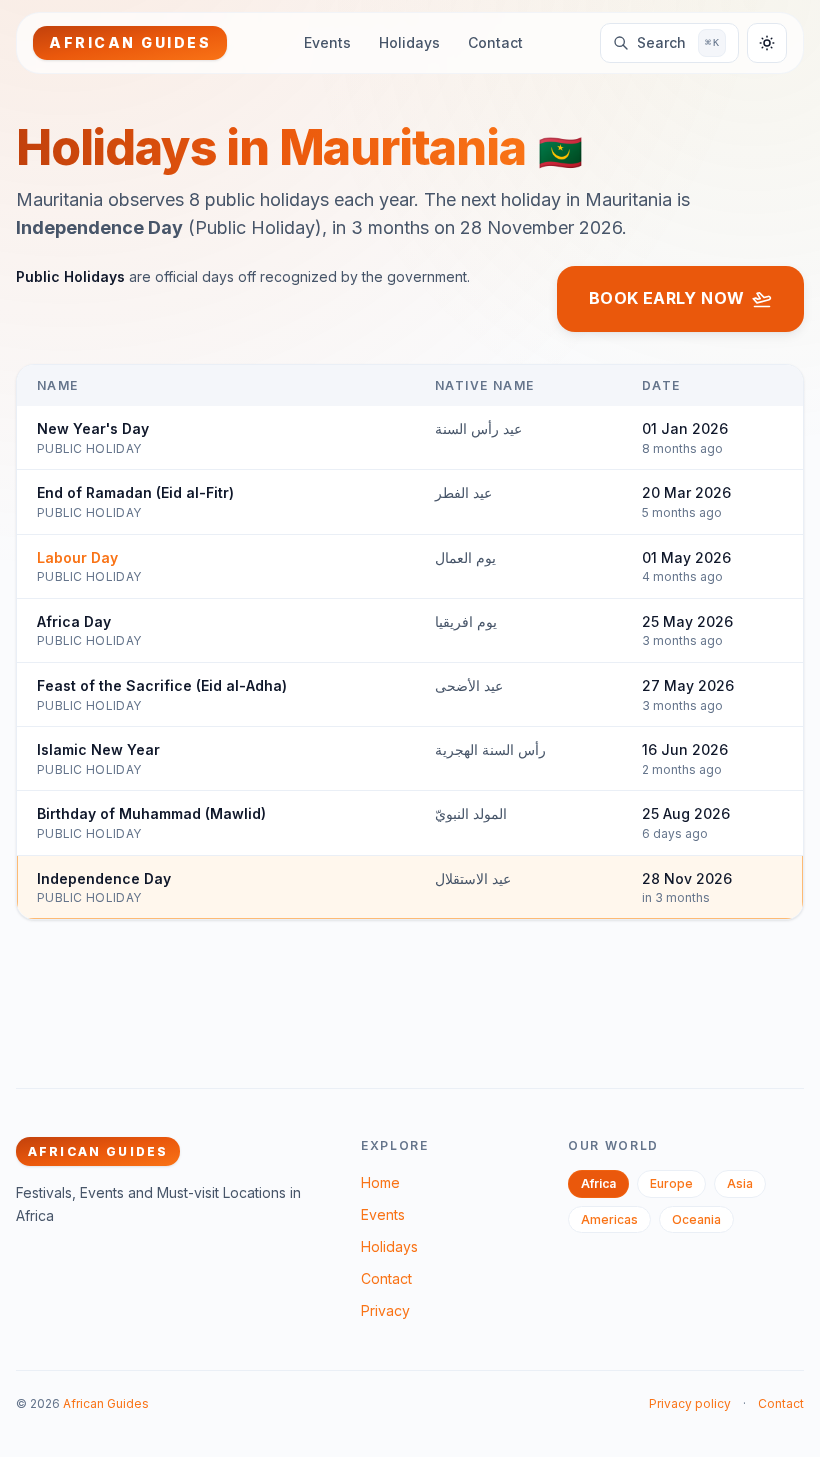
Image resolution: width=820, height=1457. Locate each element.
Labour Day (77, 557)
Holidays (409, 42)
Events (327, 42)
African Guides (106, 1403)
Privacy (385, 1310)
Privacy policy (690, 1403)
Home (380, 1182)
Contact (495, 42)
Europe (671, 1183)
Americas (609, 1219)
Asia (740, 1183)
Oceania (696, 1219)
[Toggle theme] (767, 43)
